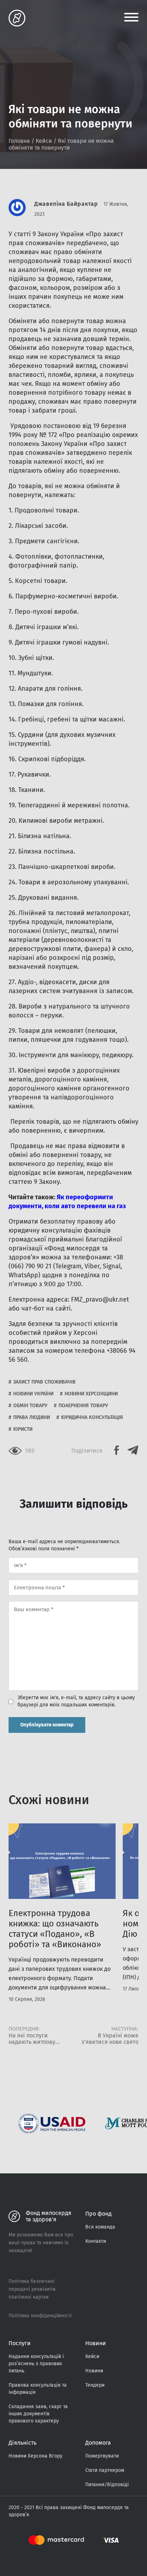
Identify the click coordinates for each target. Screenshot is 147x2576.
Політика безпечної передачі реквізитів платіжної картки (32, 2289)
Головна (19, 141)
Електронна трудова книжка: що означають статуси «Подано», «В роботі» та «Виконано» (55, 1929)
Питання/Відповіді (107, 2485)
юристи (23, 1429)
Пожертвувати (102, 2456)
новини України (33, 1394)
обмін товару (30, 1406)
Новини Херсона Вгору (36, 2456)
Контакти (96, 2241)
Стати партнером (105, 2470)
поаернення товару (83, 1406)
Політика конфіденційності (40, 2316)
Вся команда (100, 2227)
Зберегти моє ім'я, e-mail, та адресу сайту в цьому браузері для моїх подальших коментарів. (76, 1701)
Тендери (95, 2385)
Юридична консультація (92, 1417)
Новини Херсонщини (91, 1394)
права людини (32, 1417)
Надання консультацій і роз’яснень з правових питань (36, 2364)
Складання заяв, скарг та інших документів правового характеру (38, 2414)
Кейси (44, 141)
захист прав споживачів (44, 1382)
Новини (94, 2371)
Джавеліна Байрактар (66, 204)
